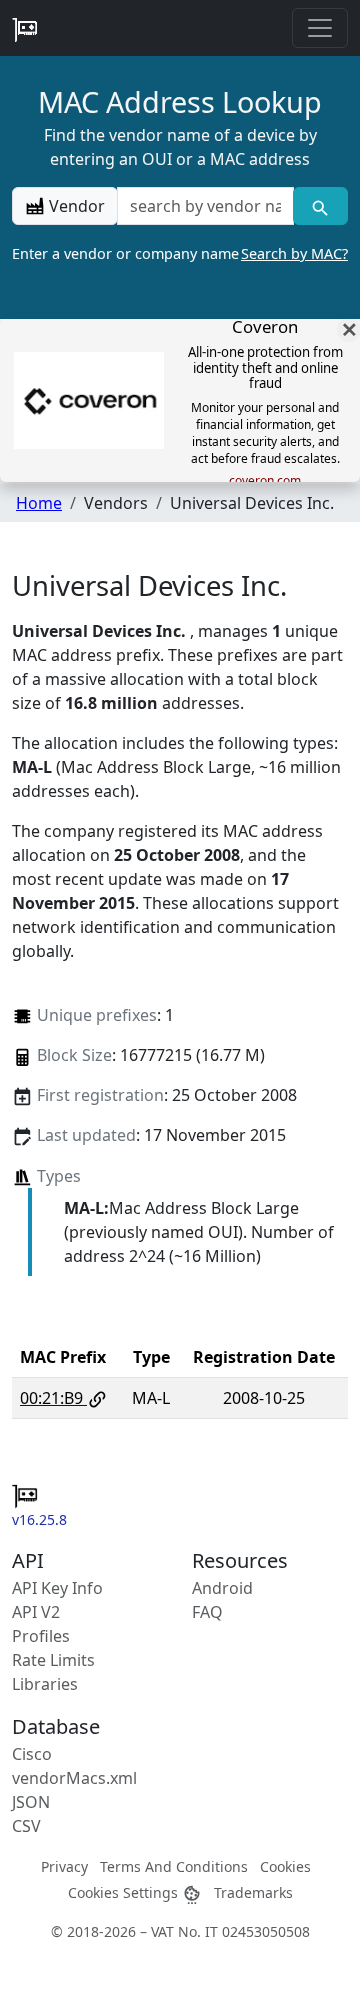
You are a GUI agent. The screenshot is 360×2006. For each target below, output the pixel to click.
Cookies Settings (125, 1892)
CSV (26, 1826)
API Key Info (57, 1588)
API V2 (36, 1612)
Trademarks (253, 1892)
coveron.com (265, 481)
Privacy (64, 1866)
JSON (31, 1802)
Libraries (45, 1684)
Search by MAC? (294, 253)
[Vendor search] (320, 206)
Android (222, 1588)
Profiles (41, 1636)
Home (39, 503)
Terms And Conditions (174, 1866)
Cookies (285, 1866)
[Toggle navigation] (320, 28)
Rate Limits (53, 1660)
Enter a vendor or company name (180, 253)
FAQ (207, 1612)
